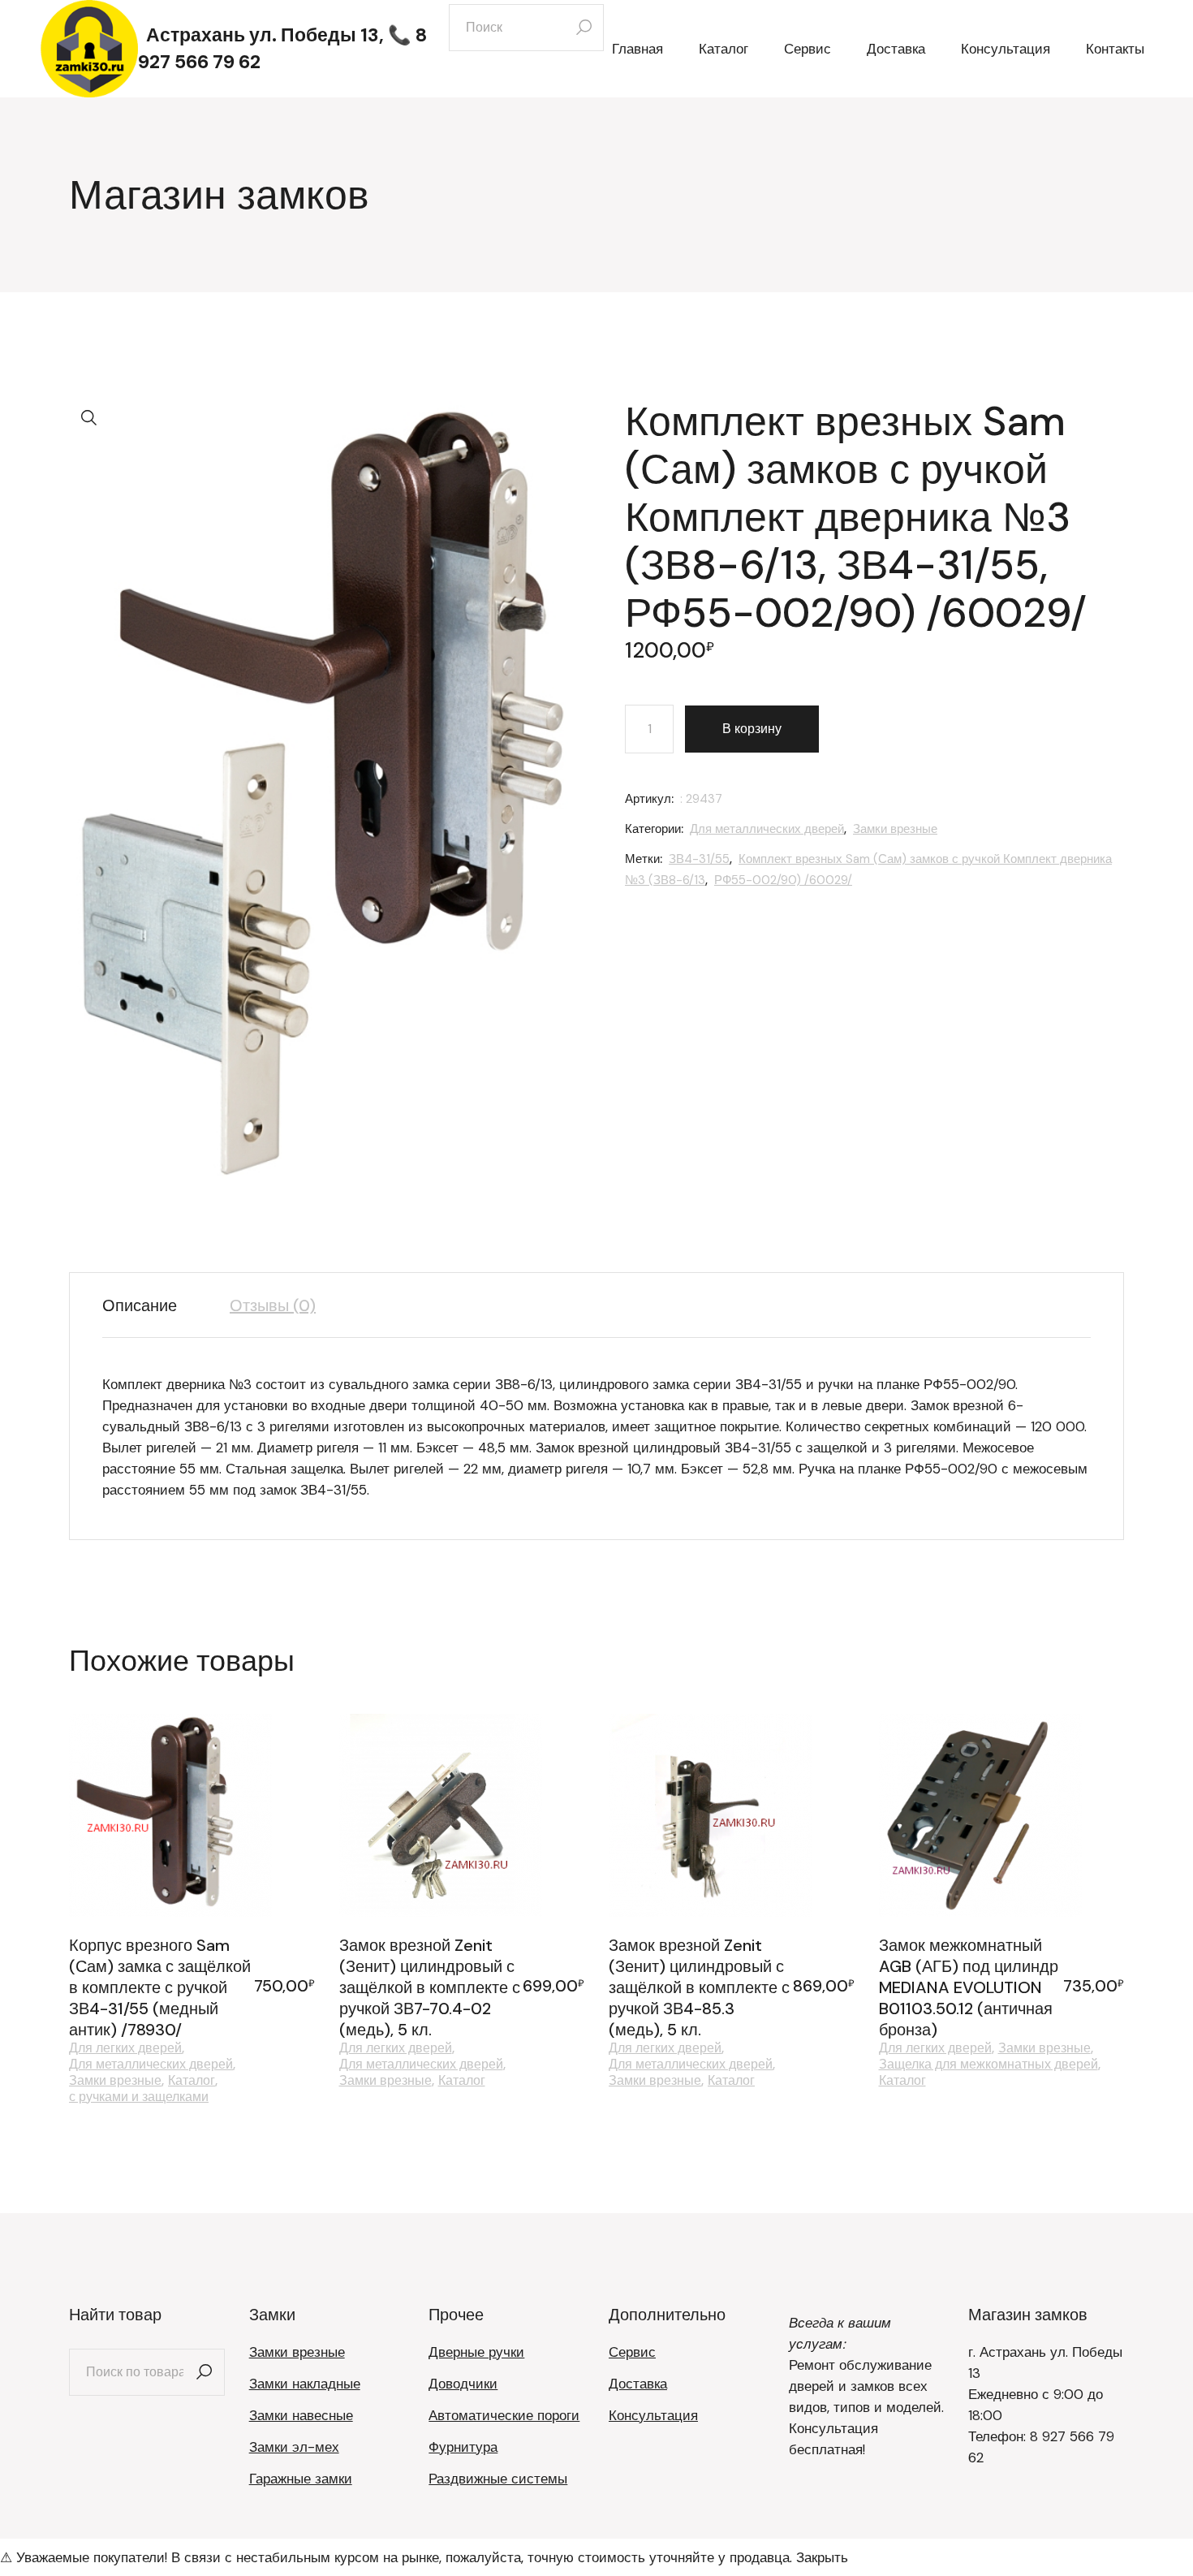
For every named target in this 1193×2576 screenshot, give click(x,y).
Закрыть (822, 2557)
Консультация (653, 2415)
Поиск (205, 2372)
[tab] (152, 1305)
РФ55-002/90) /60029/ (783, 880)
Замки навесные (301, 2415)
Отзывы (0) (273, 1305)
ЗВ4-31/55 (699, 859)
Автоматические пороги (504, 2415)
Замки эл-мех (294, 2447)
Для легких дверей (125, 2048)
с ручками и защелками (139, 2097)
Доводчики (463, 2384)
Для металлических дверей (767, 829)
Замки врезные (895, 829)
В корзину (752, 729)
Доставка (638, 2384)
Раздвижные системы (498, 2479)
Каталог (192, 2081)
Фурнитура (463, 2447)
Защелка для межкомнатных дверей (988, 2065)
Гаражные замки (301, 2479)
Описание (140, 1305)
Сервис (632, 2352)
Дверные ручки (476, 2352)
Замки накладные (305, 2384)
